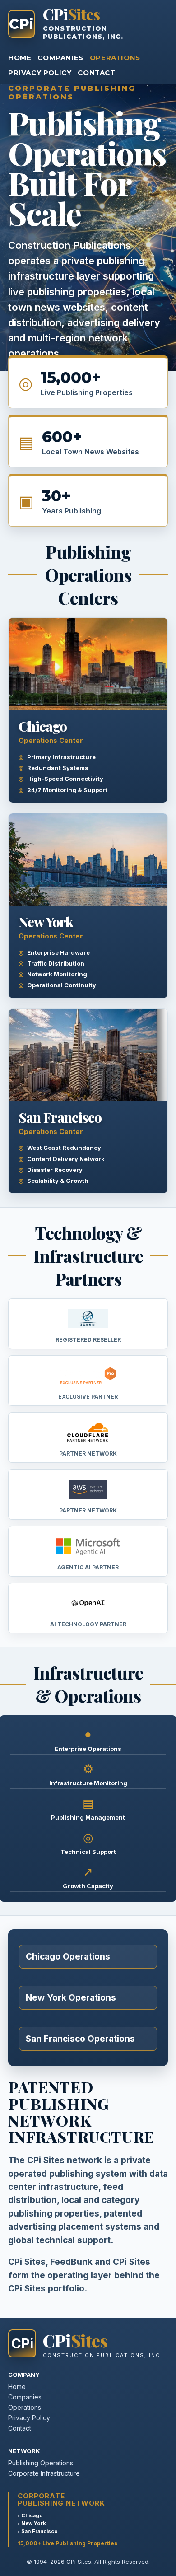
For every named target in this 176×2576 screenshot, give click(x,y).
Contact (96, 72)
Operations (115, 58)
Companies (60, 58)
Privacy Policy (40, 72)
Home (20, 58)
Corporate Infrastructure (44, 2473)
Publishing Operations (41, 2463)
